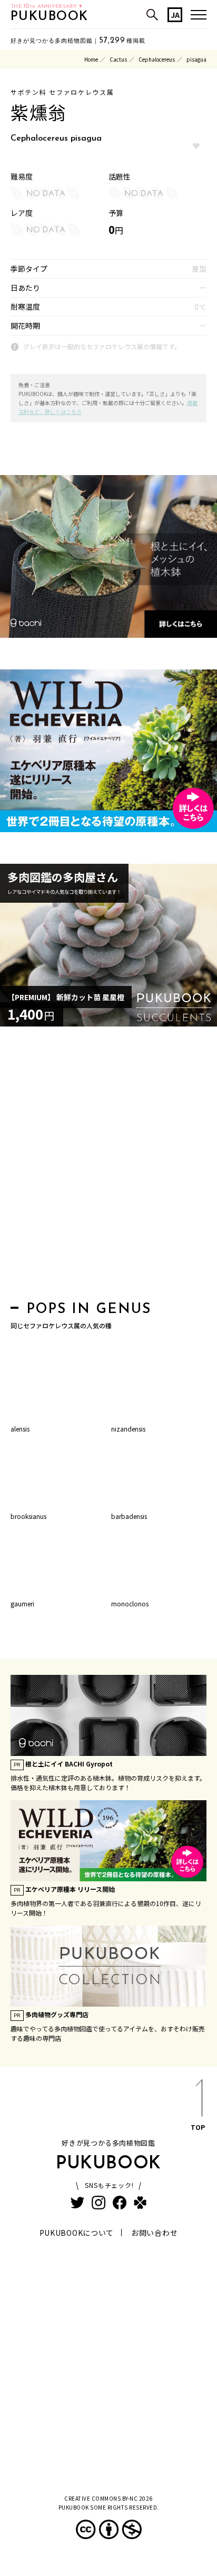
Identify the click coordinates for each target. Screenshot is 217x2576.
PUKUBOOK (50, 17)
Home (91, 59)
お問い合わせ (154, 2233)
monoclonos (130, 1603)
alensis (20, 1429)
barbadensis (129, 1516)
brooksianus (28, 1516)
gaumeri (22, 1603)
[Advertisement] (108, 1167)
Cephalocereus (157, 59)
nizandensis (128, 1429)
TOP (198, 2127)
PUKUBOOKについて (77, 2233)
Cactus (118, 59)
